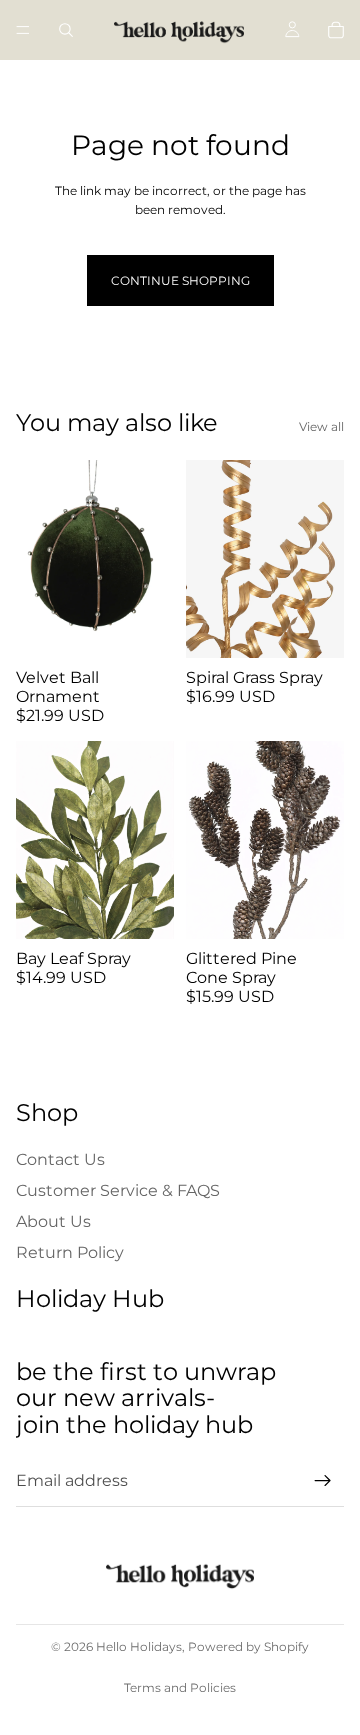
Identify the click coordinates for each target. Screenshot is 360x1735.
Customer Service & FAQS (118, 1190)
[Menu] (23, 30)
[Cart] (336, 30)
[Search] (66, 30)
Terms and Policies (180, 1687)
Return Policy (70, 1252)
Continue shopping (180, 280)
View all (321, 426)
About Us (53, 1221)
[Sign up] (323, 1481)
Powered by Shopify (248, 1646)
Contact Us (60, 1159)
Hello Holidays (139, 1646)
